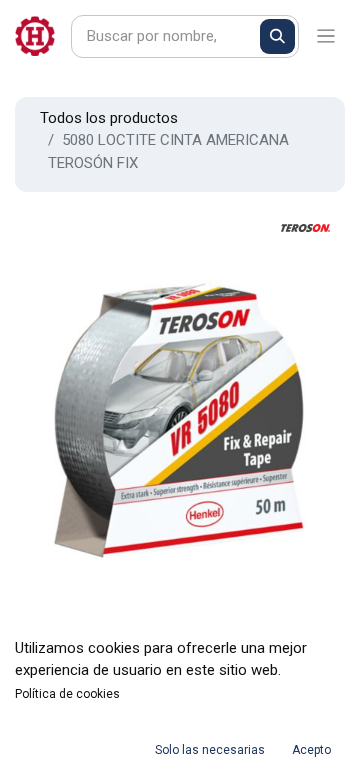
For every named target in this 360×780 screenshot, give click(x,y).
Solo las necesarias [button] (210, 750)
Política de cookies (67, 694)
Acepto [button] (311, 750)
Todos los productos (109, 118)
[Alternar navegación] (326, 36)
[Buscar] (277, 36)
